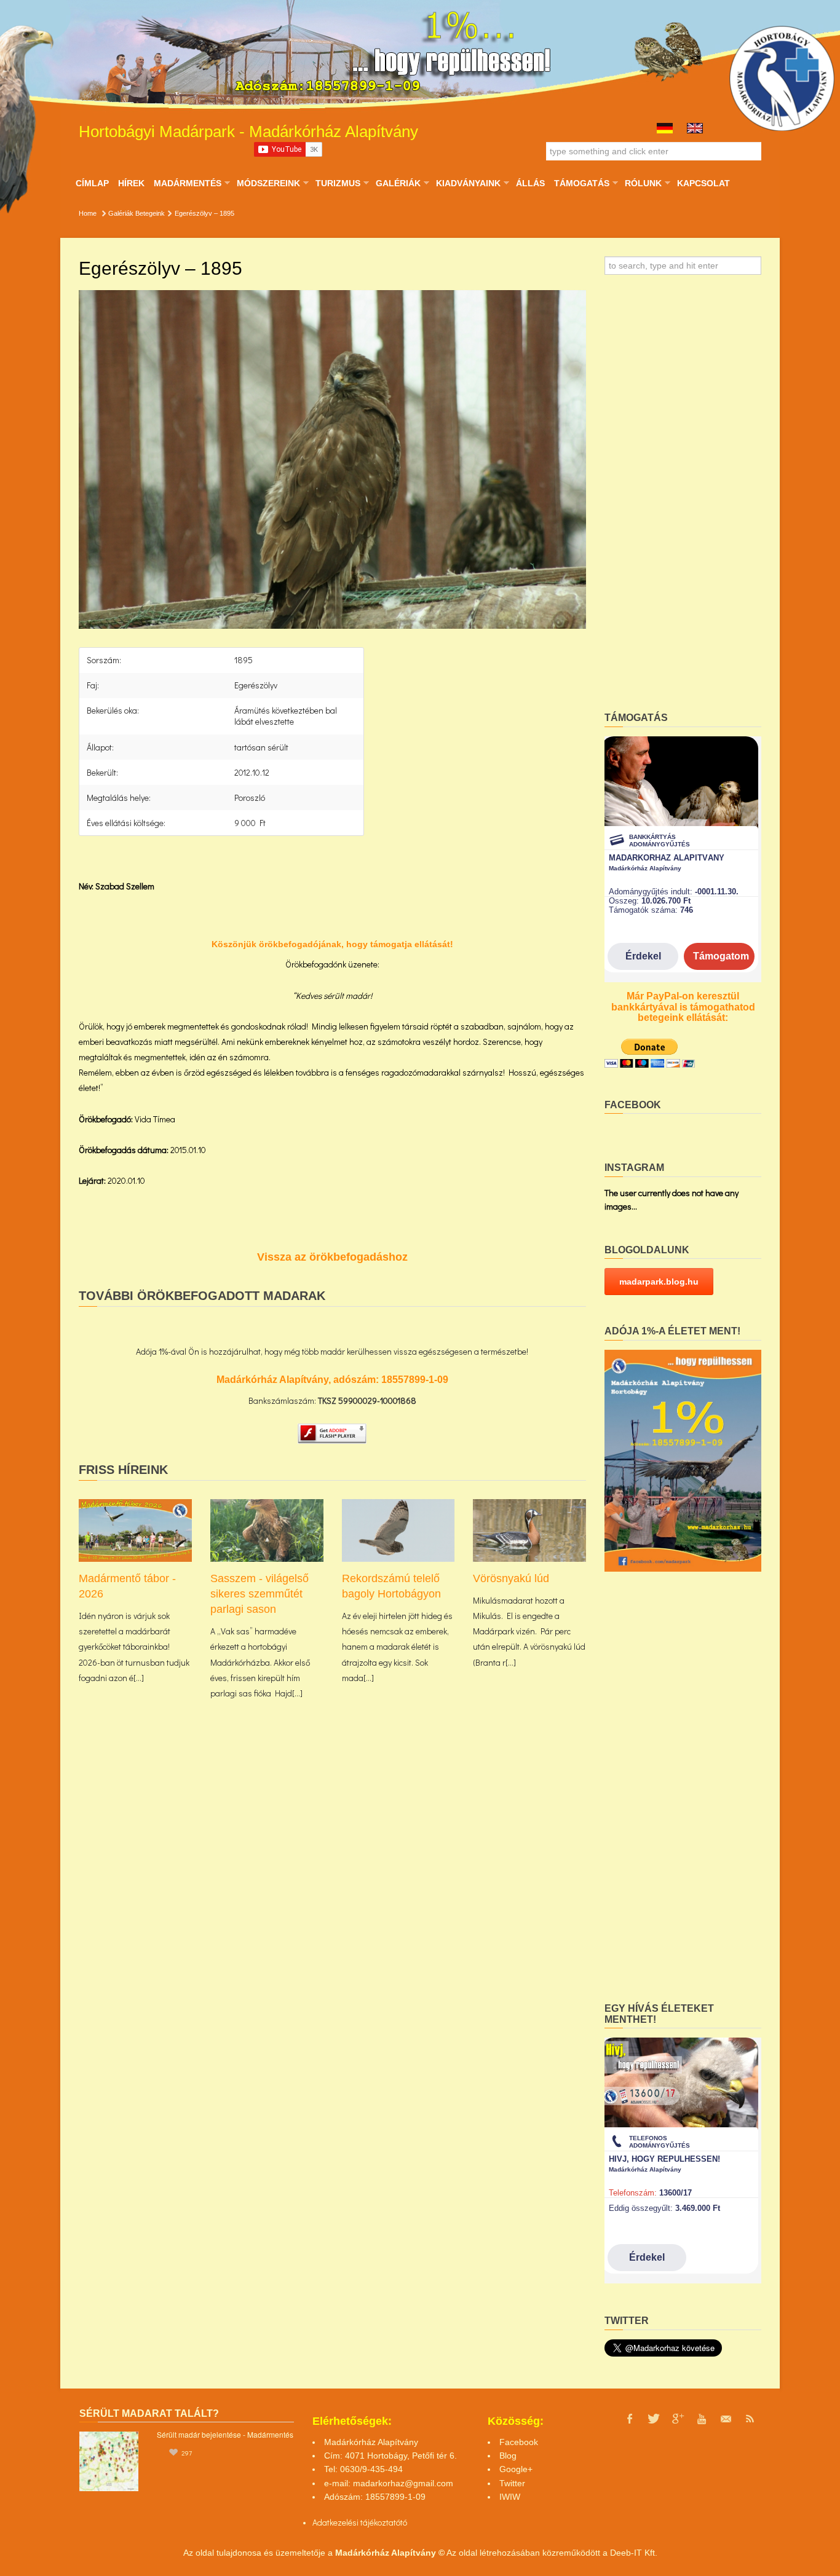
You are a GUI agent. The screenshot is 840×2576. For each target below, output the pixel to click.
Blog (508, 2456)
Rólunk (643, 183)
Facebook (519, 2442)
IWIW (510, 2497)
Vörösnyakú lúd (511, 1578)
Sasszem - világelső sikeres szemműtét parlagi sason (260, 1594)
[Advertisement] (683, 497)
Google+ (516, 2469)
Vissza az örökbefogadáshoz (332, 1257)
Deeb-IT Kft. (634, 2553)
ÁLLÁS (530, 183)
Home (88, 213)
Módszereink (268, 183)
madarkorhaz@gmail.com (403, 2483)
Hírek (131, 183)
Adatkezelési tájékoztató (356, 2522)
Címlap (92, 183)
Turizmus (338, 183)
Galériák (398, 183)
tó (404, 2522)
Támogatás (581, 183)
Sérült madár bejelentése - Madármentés (225, 2434)
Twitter (512, 2483)
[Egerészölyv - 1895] (333, 460)
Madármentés (187, 183)
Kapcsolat (703, 183)
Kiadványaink (468, 183)
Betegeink (150, 213)
